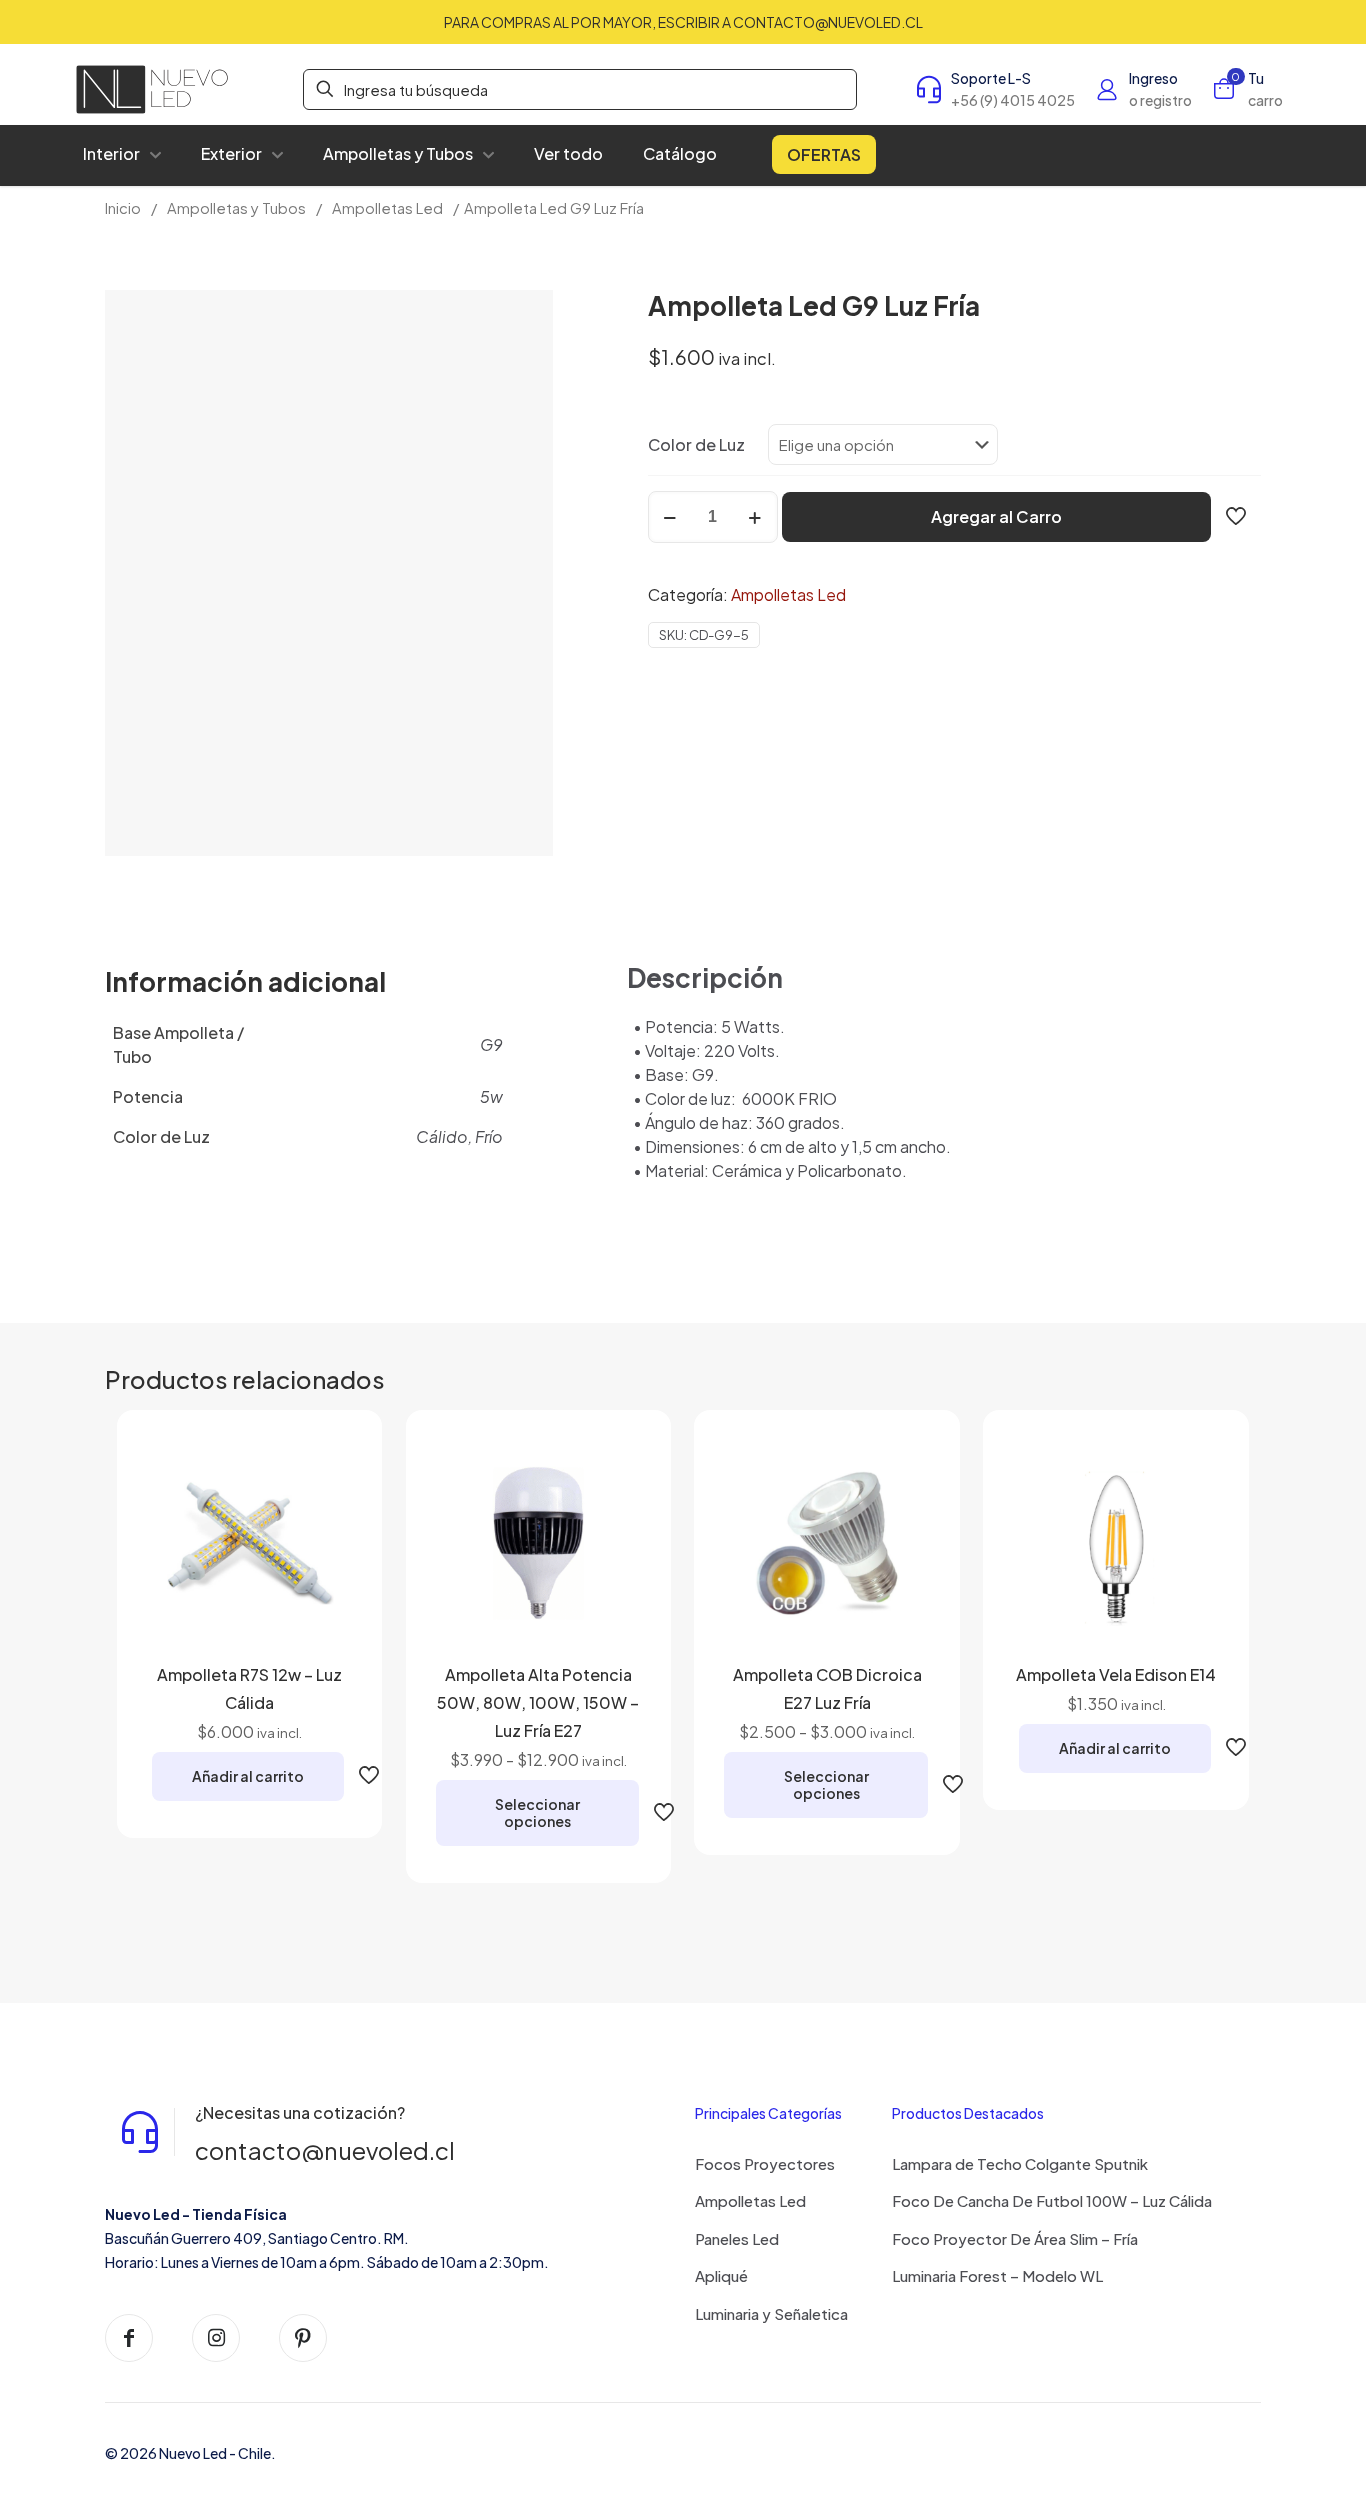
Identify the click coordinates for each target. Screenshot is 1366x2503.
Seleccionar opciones (537, 1812)
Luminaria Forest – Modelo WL (997, 2275)
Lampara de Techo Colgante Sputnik (1020, 2163)
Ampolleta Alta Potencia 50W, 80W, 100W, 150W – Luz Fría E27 (538, 1702)
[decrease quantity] (670, 517)
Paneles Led (737, 2238)
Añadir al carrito (248, 1776)
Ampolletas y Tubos (236, 208)
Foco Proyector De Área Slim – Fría (1015, 2238)
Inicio (123, 208)
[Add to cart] (324, 1468)
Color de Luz (696, 444)
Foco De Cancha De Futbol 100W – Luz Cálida (1052, 2200)
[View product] (324, 1511)
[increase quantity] (755, 517)
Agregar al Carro (996, 516)
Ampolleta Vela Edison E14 (1116, 1674)
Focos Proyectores (765, 2163)
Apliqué (721, 2275)
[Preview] (324, 1597)
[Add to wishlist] (324, 1554)
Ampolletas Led (387, 208)
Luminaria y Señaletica (771, 2313)
